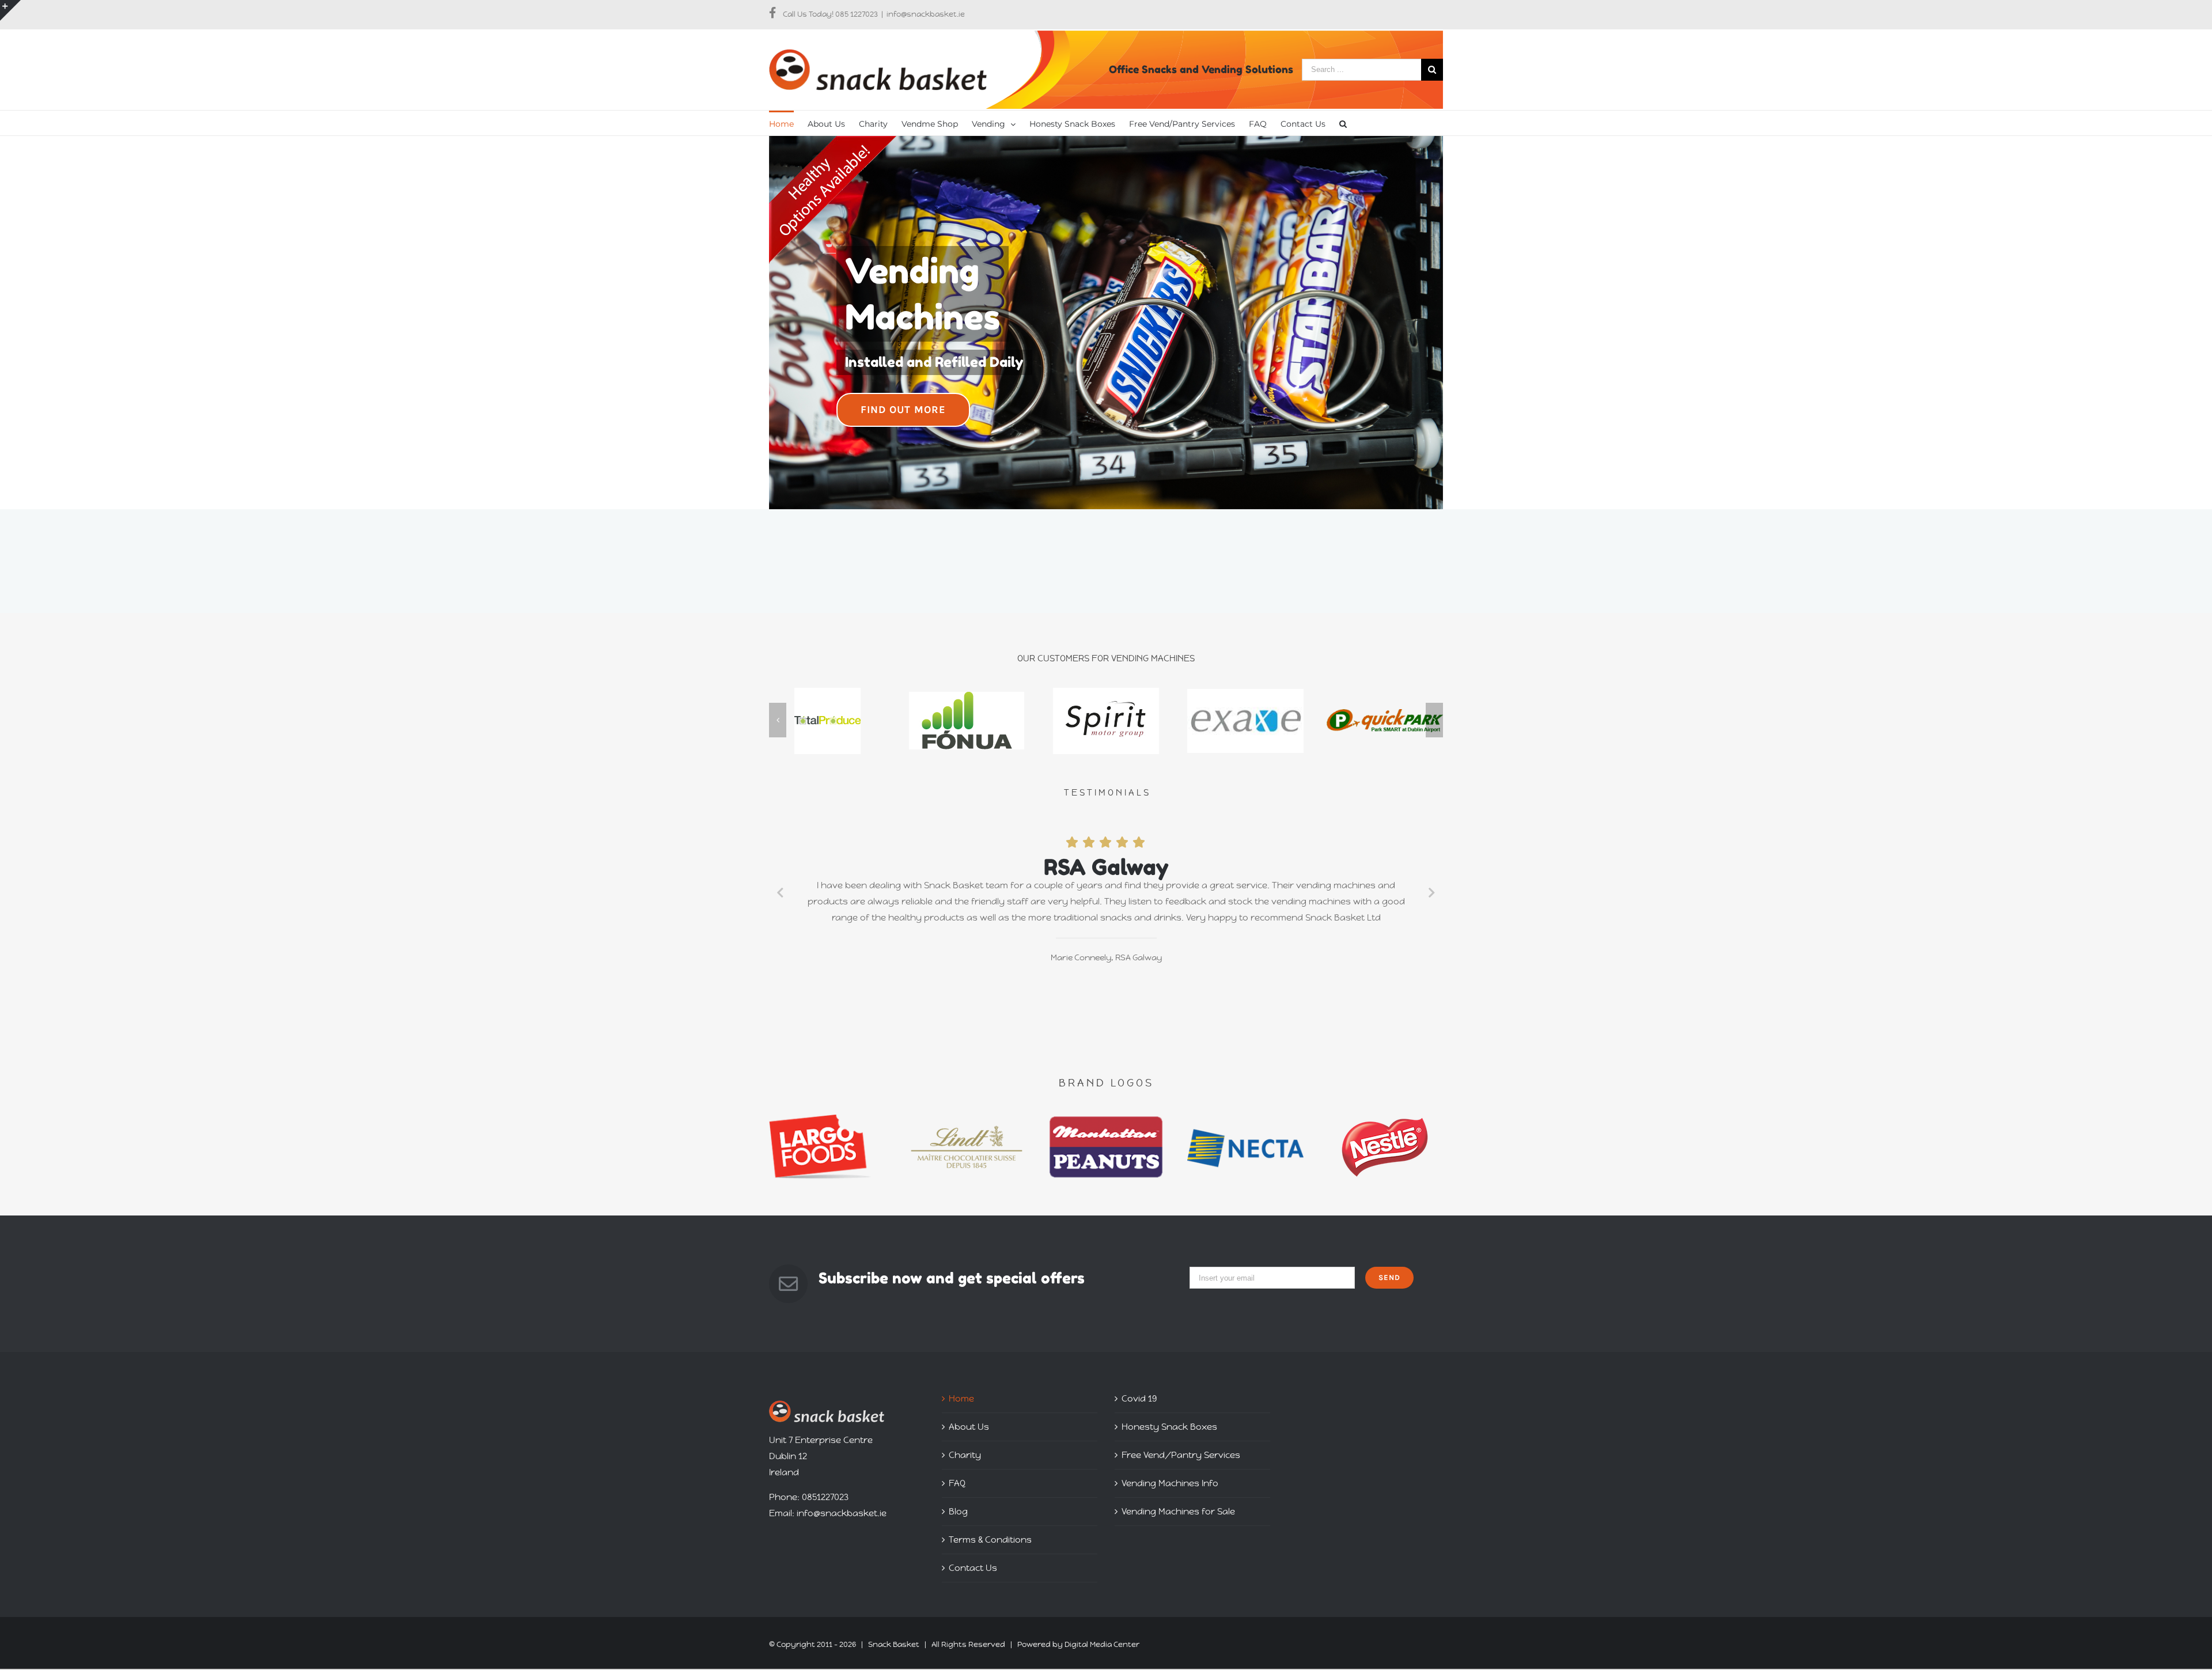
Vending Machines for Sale (1178, 1511)
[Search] (1343, 123)
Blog (958, 1511)
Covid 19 (1139, 1398)
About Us (969, 1427)
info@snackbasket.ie (926, 14)
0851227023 (825, 1497)
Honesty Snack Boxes (1169, 1427)
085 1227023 (857, 14)
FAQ (957, 1483)
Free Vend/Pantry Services (1181, 1455)
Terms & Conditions (990, 1540)
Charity (965, 1455)
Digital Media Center (1102, 1644)
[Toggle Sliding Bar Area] (10, 10)
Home (961, 1398)
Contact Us (973, 1568)
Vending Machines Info (1170, 1483)
